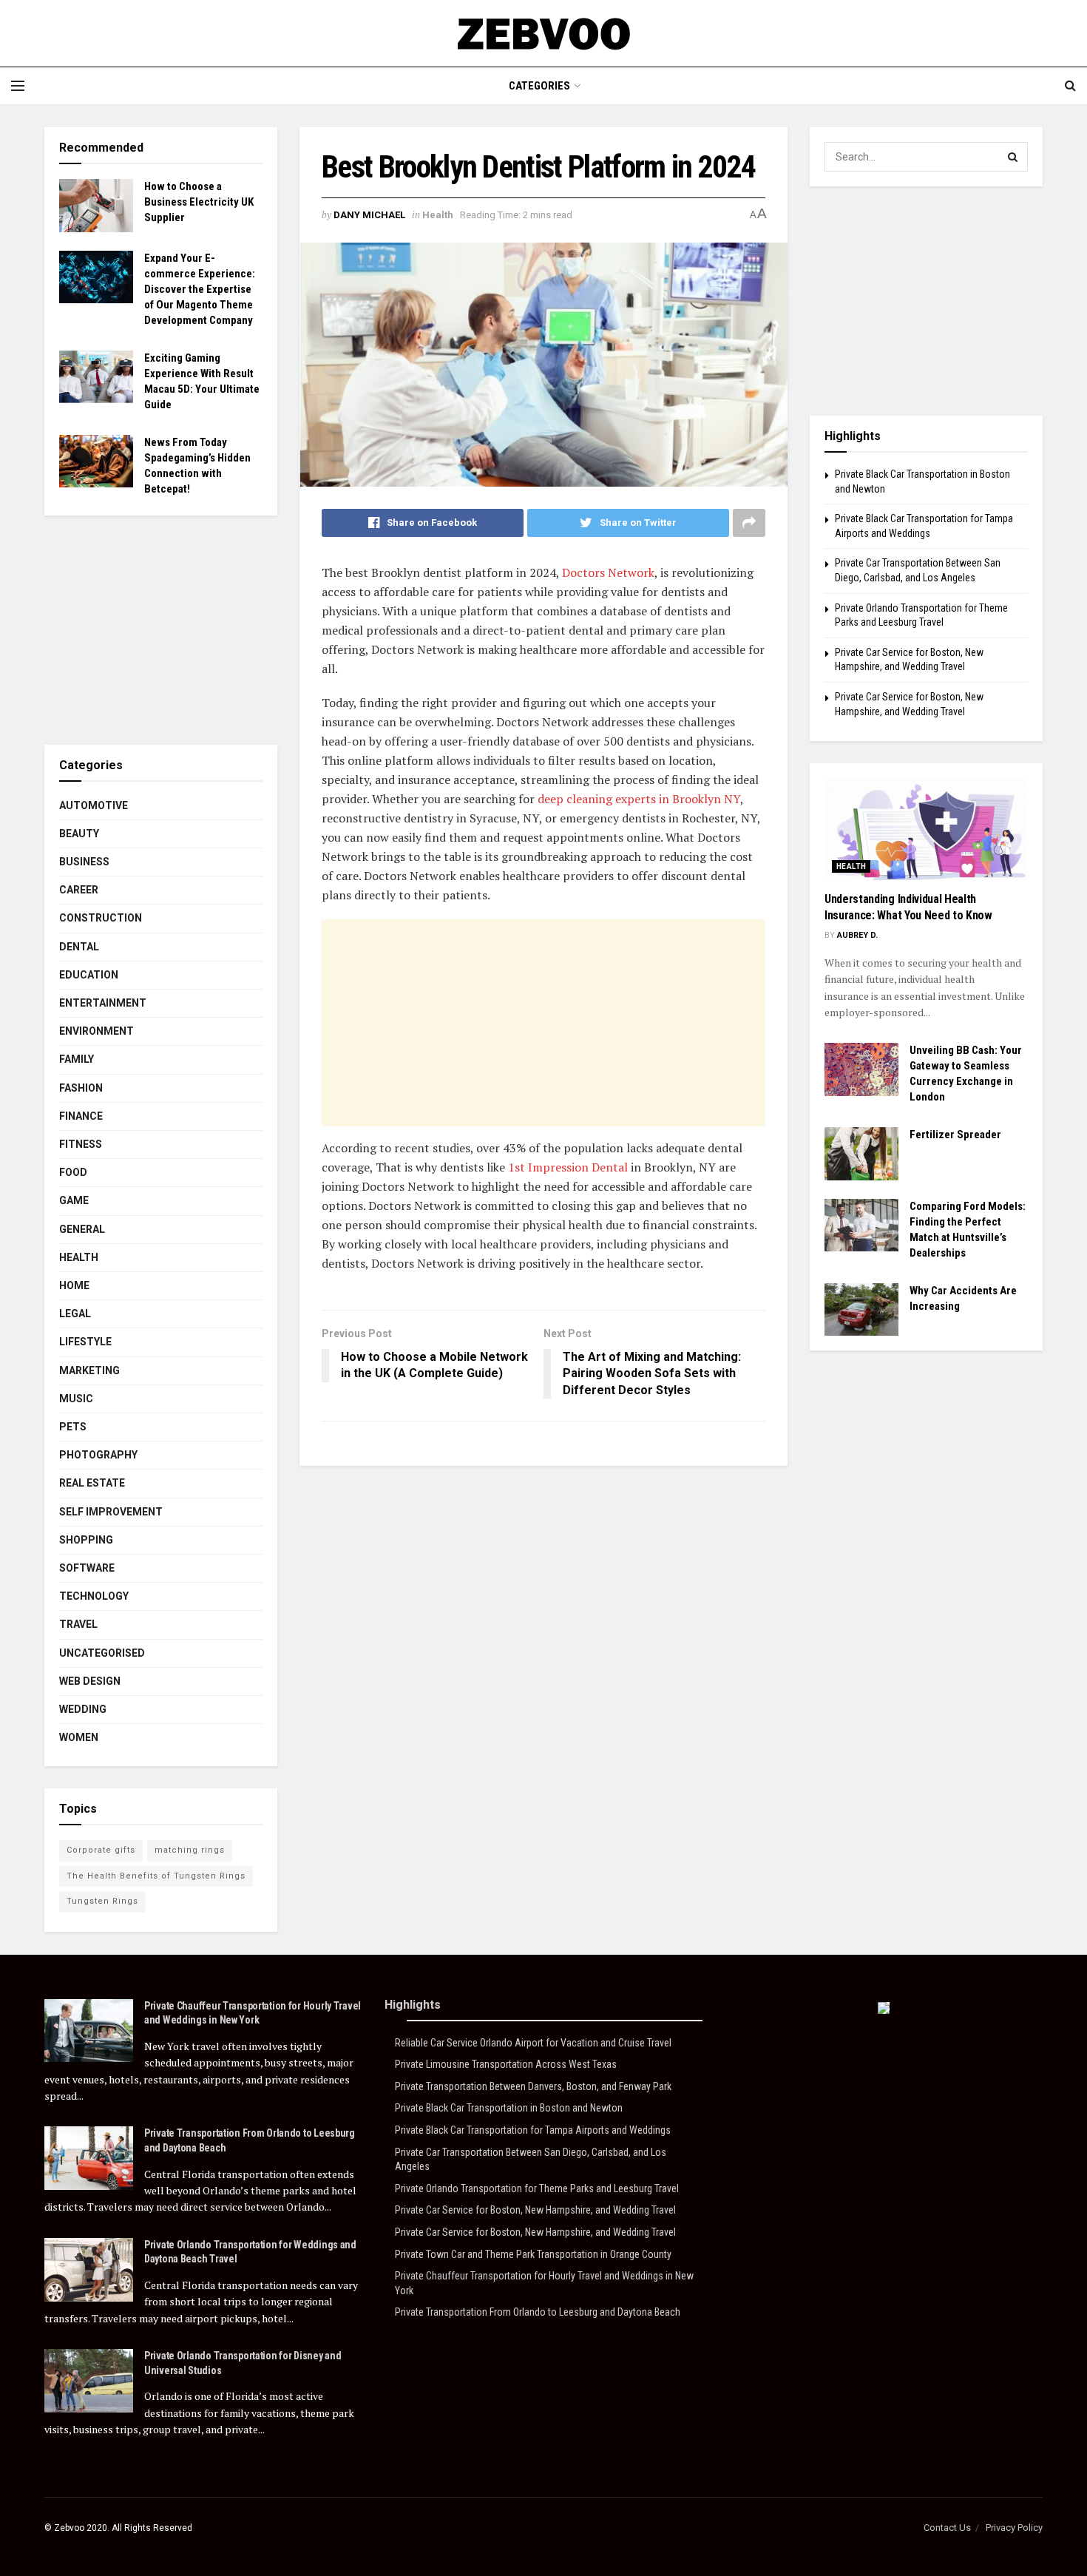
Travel (78, 1624)
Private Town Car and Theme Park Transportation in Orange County (533, 2254)
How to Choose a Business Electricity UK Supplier (199, 202)
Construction (101, 918)
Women (79, 1737)
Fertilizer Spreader (955, 1135)
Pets (73, 1427)
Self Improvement (111, 1512)
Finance (81, 1116)
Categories (539, 86)
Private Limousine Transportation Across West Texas (506, 2064)
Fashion (81, 1088)
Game (74, 1200)
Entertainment (103, 1003)
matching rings (190, 1850)
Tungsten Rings (102, 1901)
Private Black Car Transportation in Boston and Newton (509, 2108)
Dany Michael (369, 215)
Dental (79, 947)
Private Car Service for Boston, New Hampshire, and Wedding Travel (535, 2210)
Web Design (90, 1681)
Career (79, 890)
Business (84, 862)
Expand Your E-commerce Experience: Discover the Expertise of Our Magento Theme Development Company (200, 289)
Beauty (79, 834)
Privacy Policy (1014, 2528)
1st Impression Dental (568, 1167)
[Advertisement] (543, 1023)
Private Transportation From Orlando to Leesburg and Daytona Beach (538, 2312)
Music (76, 1399)
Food (73, 1172)
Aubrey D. (857, 935)
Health (438, 215)
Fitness (81, 1144)
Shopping (86, 1540)
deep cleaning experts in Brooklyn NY (639, 799)
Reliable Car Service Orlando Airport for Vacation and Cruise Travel (533, 2043)
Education (89, 975)
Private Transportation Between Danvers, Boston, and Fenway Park (533, 2086)
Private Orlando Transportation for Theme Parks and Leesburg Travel (537, 2188)
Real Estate (92, 1483)
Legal (75, 1314)
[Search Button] (1013, 157)
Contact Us (947, 2528)
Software (87, 1568)
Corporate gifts (101, 1850)
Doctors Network (608, 572)
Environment (96, 1031)
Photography (98, 1455)
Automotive (94, 805)
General (82, 1229)
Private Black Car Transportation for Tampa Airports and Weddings (533, 2130)
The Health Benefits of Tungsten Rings (156, 1876)
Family (77, 1059)
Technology (94, 1596)
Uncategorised (102, 1653)
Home (74, 1285)
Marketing (89, 1370)
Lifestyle (85, 1342)
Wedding (83, 1709)
